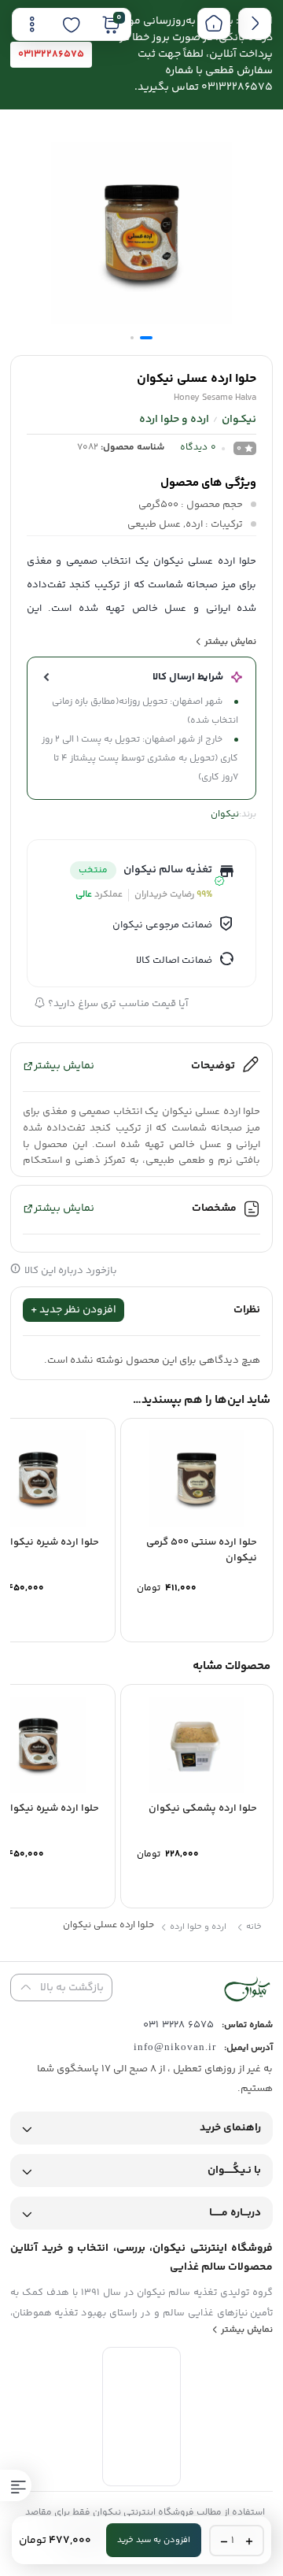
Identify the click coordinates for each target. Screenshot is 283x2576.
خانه (253, 1927)
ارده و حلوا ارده (174, 420)
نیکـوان (239, 420)
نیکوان (225, 814)
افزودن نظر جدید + (74, 1310)
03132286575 (51, 54)
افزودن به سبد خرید (154, 2540)
